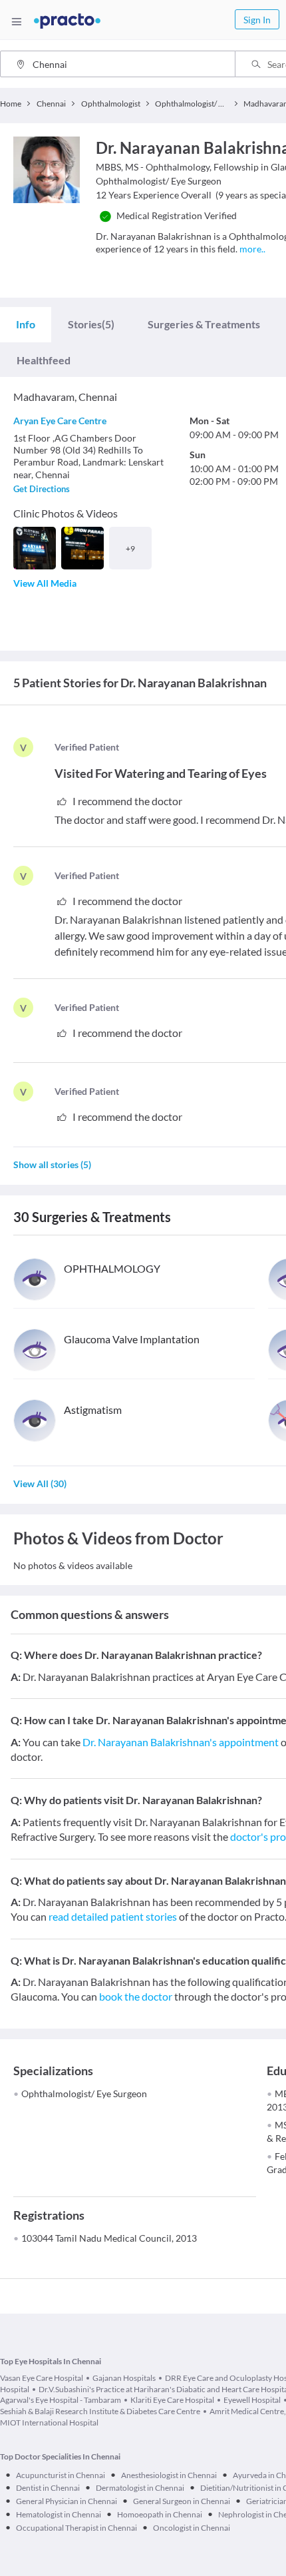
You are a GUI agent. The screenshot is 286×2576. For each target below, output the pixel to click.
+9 (130, 548)
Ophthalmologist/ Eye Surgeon (84, 2093)
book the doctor (136, 1996)
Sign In (257, 20)
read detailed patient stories (113, 1916)
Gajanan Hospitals (124, 2378)
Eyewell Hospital (252, 2400)
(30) (40, 1483)
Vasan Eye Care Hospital (42, 2378)
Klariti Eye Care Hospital (172, 2400)
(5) (91, 324)
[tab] (26, 324)
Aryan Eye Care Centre (60, 421)
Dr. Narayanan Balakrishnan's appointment (181, 1742)
